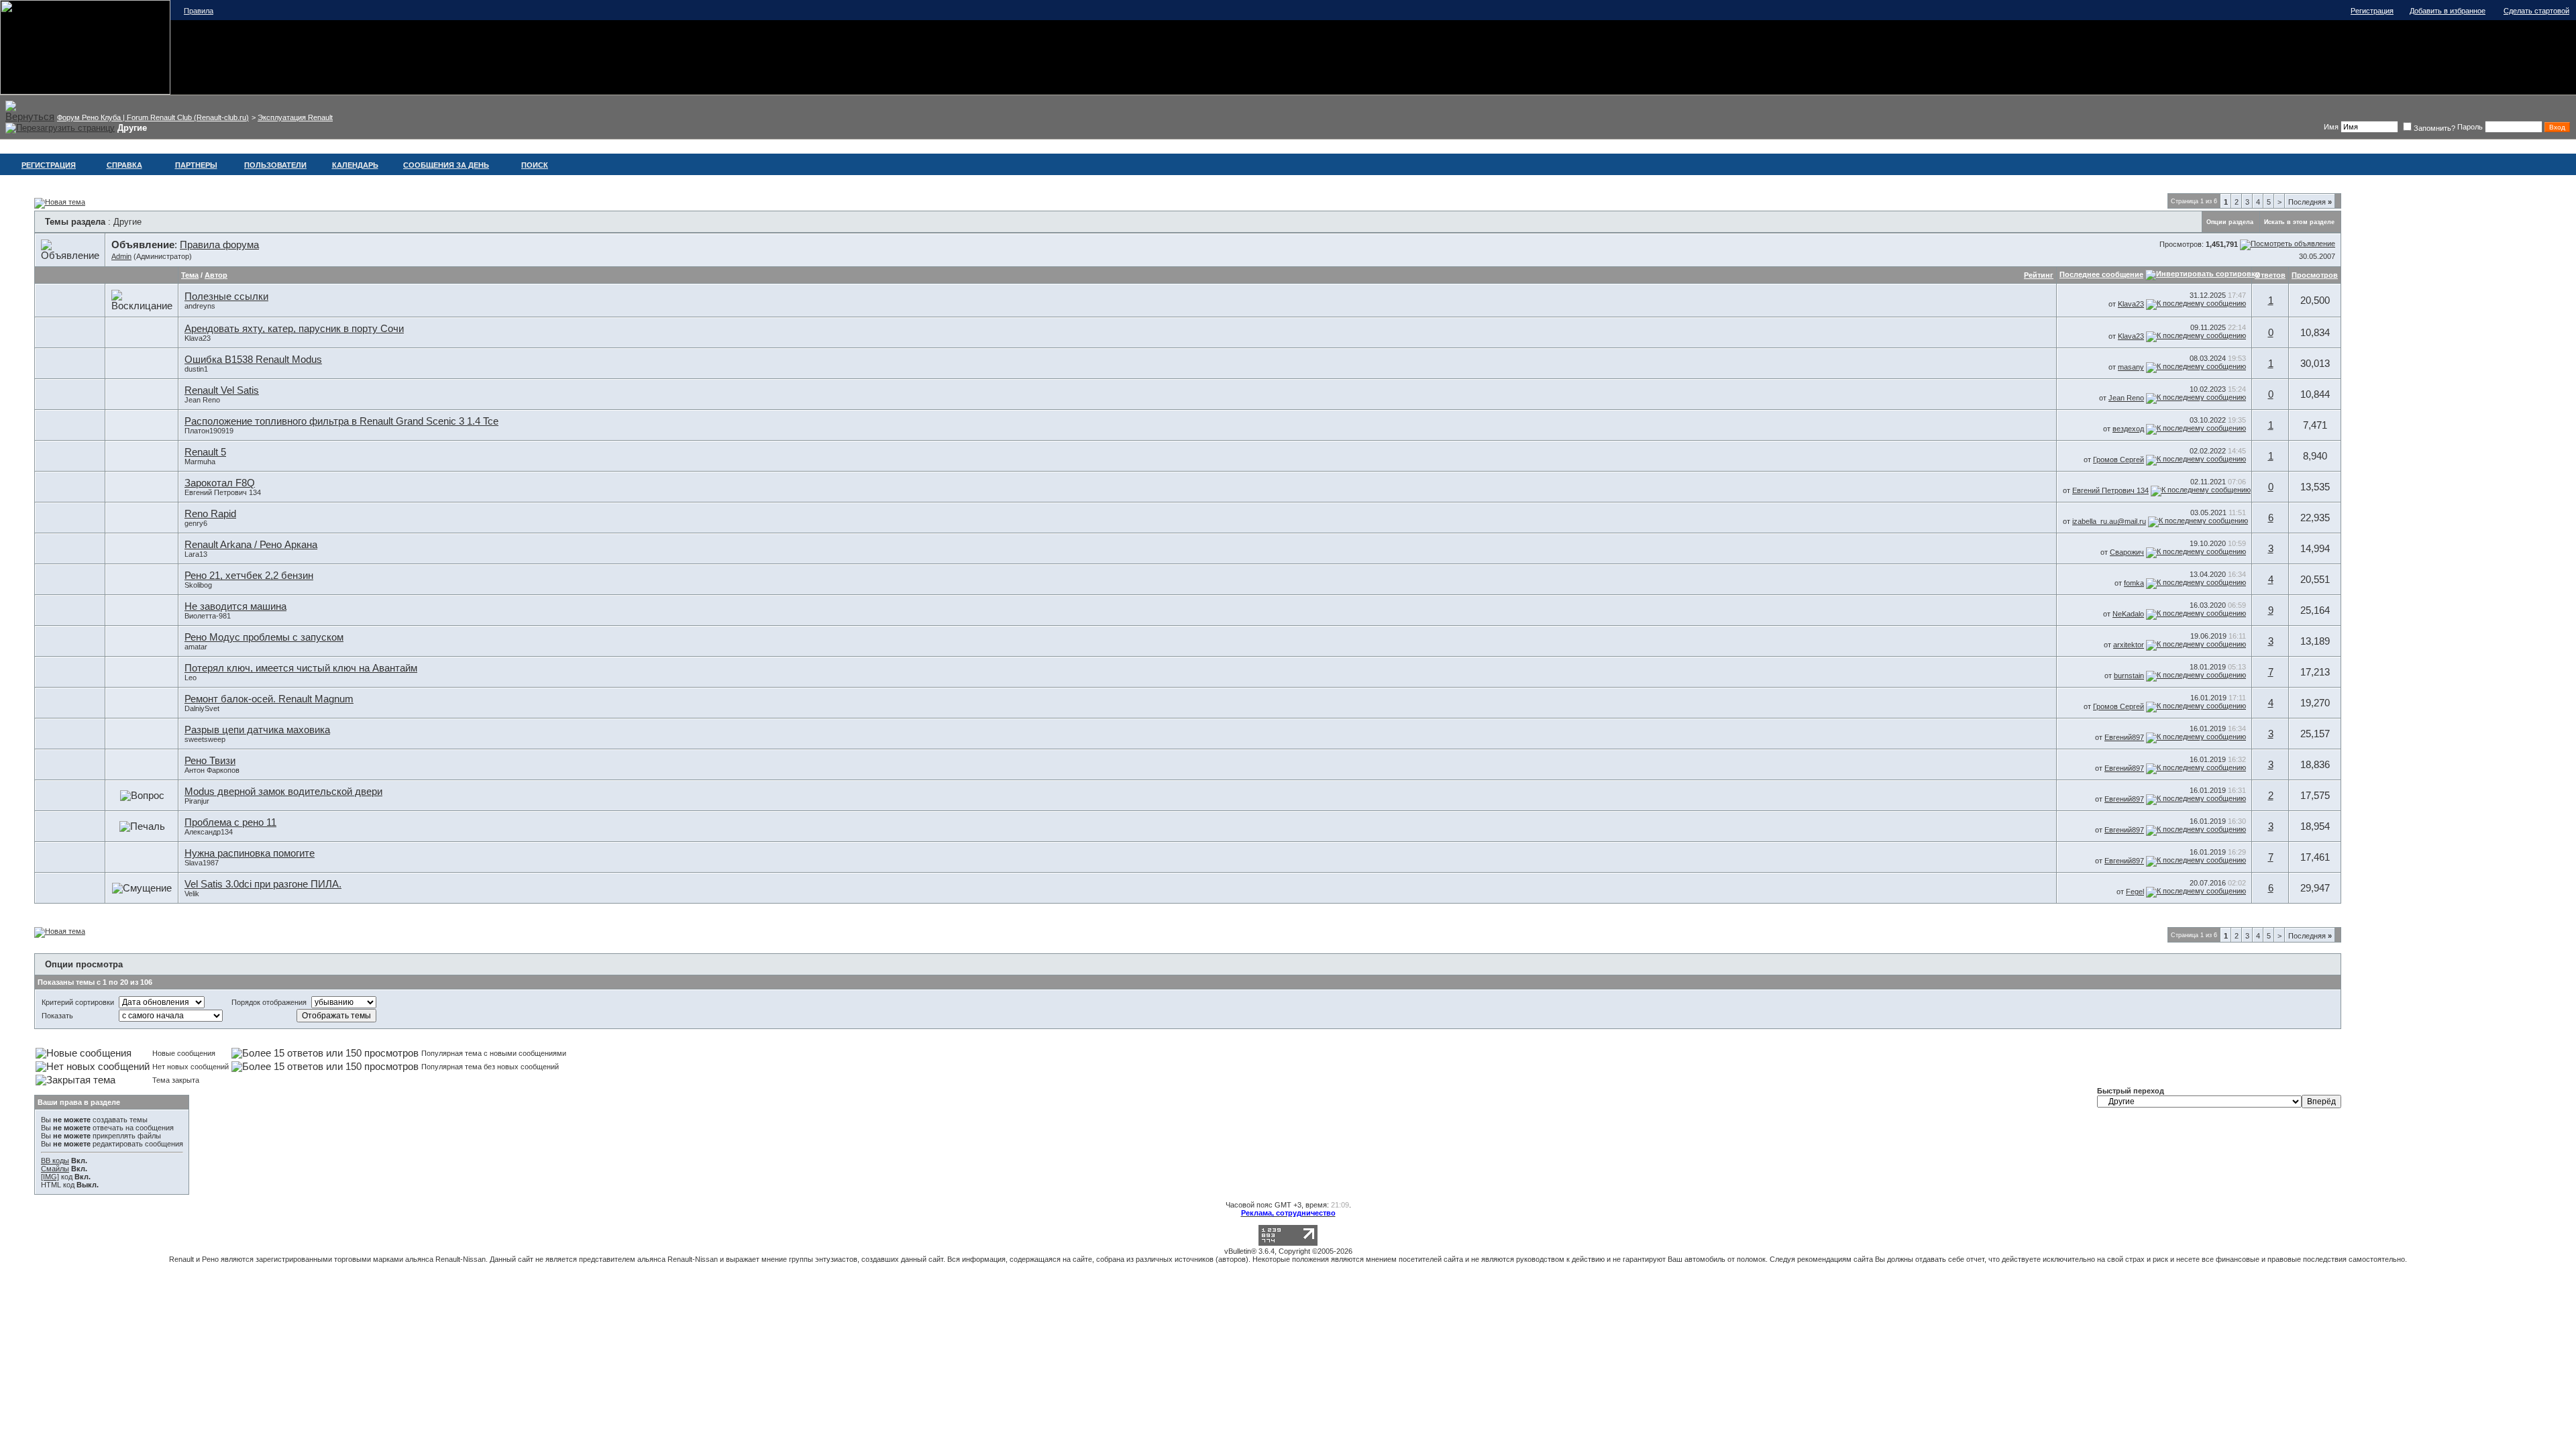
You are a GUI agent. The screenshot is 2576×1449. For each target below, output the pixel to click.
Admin (121, 256)
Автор (216, 275)
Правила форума (219, 245)
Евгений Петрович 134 (223, 492)
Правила (199, 11)
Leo (191, 678)
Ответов (2270, 275)
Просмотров (2315, 275)
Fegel (2135, 892)
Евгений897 (2124, 737)
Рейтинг (2039, 275)
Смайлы (55, 1169)
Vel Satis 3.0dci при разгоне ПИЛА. (263, 884)
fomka (2134, 583)
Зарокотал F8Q (220, 483)
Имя (2331, 127)
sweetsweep (205, 739)
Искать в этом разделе (2299, 222)
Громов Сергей (2118, 460)
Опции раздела (2230, 222)
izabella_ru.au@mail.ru (2109, 521)
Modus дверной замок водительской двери (283, 792)
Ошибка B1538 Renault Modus (253, 360)
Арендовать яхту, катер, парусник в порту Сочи (294, 329)
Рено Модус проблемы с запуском (264, 637)
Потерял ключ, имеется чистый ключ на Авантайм (301, 668)
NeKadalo (2128, 614)
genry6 (196, 523)
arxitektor (2129, 645)
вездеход (2128, 429)
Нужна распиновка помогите (250, 853)
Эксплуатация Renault (295, 117)
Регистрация (2372, 11)
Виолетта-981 (208, 616)
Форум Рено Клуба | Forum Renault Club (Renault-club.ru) (153, 117)
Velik (192, 894)
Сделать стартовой (2536, 11)
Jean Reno (202, 400)
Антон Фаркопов (212, 770)
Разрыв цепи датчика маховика (257, 730)
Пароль (2470, 127)
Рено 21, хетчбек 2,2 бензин (249, 576)
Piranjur (197, 801)
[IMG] (50, 1177)
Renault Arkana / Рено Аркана (251, 545)
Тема (190, 275)
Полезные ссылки (226, 297)
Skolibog (198, 585)
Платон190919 (209, 431)
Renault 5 (205, 452)
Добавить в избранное (2448, 11)
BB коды (55, 1161)
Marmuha (200, 462)
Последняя (2310, 202)
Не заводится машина (235, 606)
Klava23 (2131, 304)
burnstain (2129, 676)
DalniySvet (202, 708)
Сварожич (2127, 552)
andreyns (200, 306)
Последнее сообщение (2101, 274)
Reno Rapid (210, 514)
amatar (196, 647)
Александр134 (209, 832)
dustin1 (196, 369)
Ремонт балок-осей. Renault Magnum (269, 699)
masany (2131, 367)
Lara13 (196, 554)
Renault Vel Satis (222, 390)
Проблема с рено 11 (230, 822)
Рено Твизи (210, 761)
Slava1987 (202, 863)
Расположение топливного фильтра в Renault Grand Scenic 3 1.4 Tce (341, 421)
